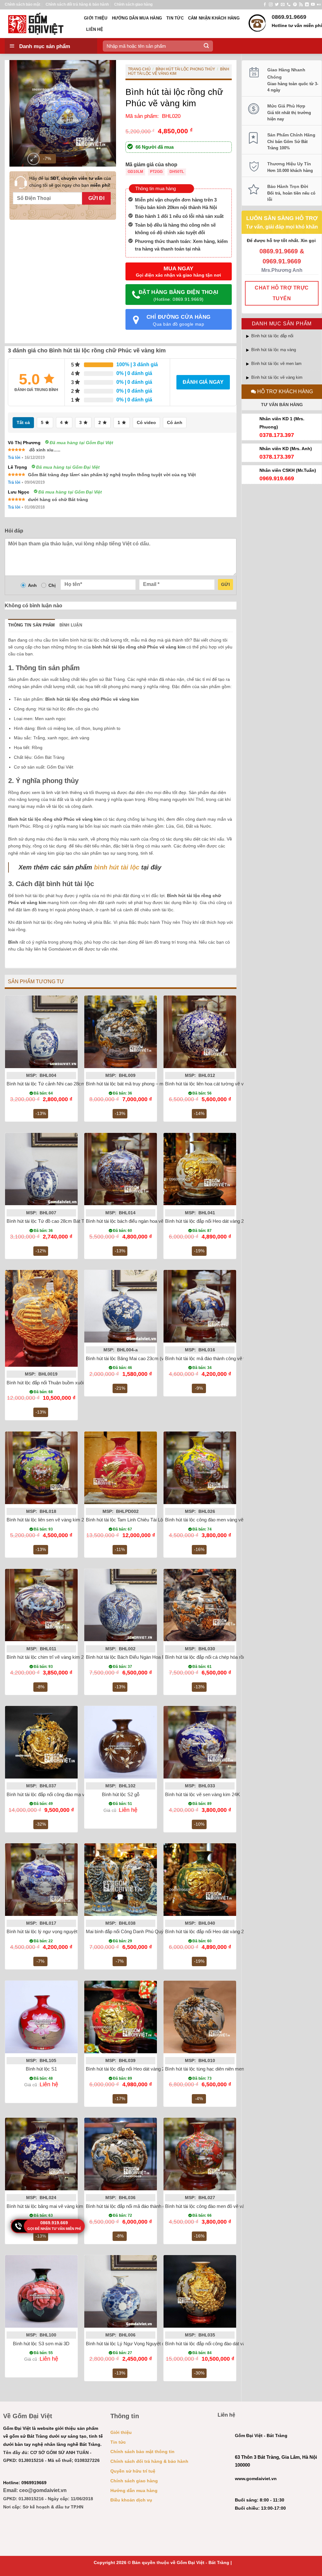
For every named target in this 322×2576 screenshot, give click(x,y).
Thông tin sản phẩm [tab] (32, 625)
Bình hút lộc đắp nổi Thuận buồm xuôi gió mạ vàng (58, 1383)
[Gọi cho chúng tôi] (289, 5)
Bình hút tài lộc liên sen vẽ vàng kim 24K (48, 1520)
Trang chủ (139, 69)
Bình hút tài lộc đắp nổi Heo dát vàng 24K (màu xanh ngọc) (225, 1931)
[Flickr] (319, 5)
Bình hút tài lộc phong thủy (185, 69)
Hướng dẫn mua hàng (137, 18)
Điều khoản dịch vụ (131, 2500)
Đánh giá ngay (203, 382)
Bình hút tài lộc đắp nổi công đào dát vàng (208, 2344)
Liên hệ (95, 29)
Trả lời (14, 458)
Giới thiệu (96, 18)
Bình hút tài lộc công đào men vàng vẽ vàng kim (214, 1520)
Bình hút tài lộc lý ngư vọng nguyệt (42, 1931)
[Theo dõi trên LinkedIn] (307, 5)
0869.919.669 (54, 2223)
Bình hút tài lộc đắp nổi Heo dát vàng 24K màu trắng (218, 1221)
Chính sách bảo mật (22, 4)
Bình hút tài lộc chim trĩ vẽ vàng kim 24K (48, 1657)
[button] (33, 159)
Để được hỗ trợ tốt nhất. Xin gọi (282, 240)
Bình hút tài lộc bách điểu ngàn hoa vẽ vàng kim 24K (139, 1221)
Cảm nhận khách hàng (214, 18)
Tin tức (175, 18)
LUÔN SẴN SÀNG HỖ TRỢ (282, 218)
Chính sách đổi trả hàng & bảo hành (77, 4)
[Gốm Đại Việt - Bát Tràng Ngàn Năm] (40, 24)
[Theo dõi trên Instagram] (271, 5)
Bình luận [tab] (71, 625)
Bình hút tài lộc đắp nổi (272, 336)
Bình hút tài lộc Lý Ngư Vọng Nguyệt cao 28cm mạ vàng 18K (148, 2344)
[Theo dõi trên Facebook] (265, 5)
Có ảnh (175, 422)
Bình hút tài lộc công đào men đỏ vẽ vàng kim (212, 2206)
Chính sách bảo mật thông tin (142, 2452)
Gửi (225, 584)
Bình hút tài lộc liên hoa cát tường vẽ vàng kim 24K (217, 1084)
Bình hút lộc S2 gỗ (121, 1794)
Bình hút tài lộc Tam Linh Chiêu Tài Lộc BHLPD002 (138, 1520)
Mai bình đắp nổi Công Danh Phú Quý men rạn (134, 1931)
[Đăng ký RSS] (301, 5)
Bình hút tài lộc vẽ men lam (276, 364)
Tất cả (23, 422)
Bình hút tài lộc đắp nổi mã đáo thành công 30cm (136, 2206)
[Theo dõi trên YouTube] (313, 5)
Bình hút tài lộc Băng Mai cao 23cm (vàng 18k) (134, 1358)
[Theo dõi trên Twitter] (277, 5)
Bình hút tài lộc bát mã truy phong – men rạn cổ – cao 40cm (147, 1084)
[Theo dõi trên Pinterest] (295, 5)
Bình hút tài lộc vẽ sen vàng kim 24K (203, 1794)
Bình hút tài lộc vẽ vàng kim (277, 377)
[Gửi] (206, 46)
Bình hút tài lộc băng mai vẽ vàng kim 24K (50, 2206)
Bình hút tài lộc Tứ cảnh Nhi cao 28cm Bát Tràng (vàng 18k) (68, 1084)
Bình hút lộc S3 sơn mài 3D (41, 2344)
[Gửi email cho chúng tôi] (283, 5)
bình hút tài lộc (117, 867)
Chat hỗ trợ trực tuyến (282, 293)
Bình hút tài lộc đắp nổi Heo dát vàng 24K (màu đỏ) (138, 2069)
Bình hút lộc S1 (41, 2069)
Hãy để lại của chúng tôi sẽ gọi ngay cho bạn (70, 182)
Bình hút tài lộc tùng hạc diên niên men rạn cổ (212, 2069)
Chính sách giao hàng (133, 4)
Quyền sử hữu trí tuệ (133, 2471)
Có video (146, 422)
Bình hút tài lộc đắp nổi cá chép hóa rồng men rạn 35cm (222, 1657)
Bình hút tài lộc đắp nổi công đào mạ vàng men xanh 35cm (67, 1794)
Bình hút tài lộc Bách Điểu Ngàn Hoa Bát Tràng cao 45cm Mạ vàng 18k (159, 1657)
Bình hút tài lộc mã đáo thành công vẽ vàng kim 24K (218, 1358)
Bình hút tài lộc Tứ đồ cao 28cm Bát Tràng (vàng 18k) (61, 1221)
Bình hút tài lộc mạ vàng (274, 350)
